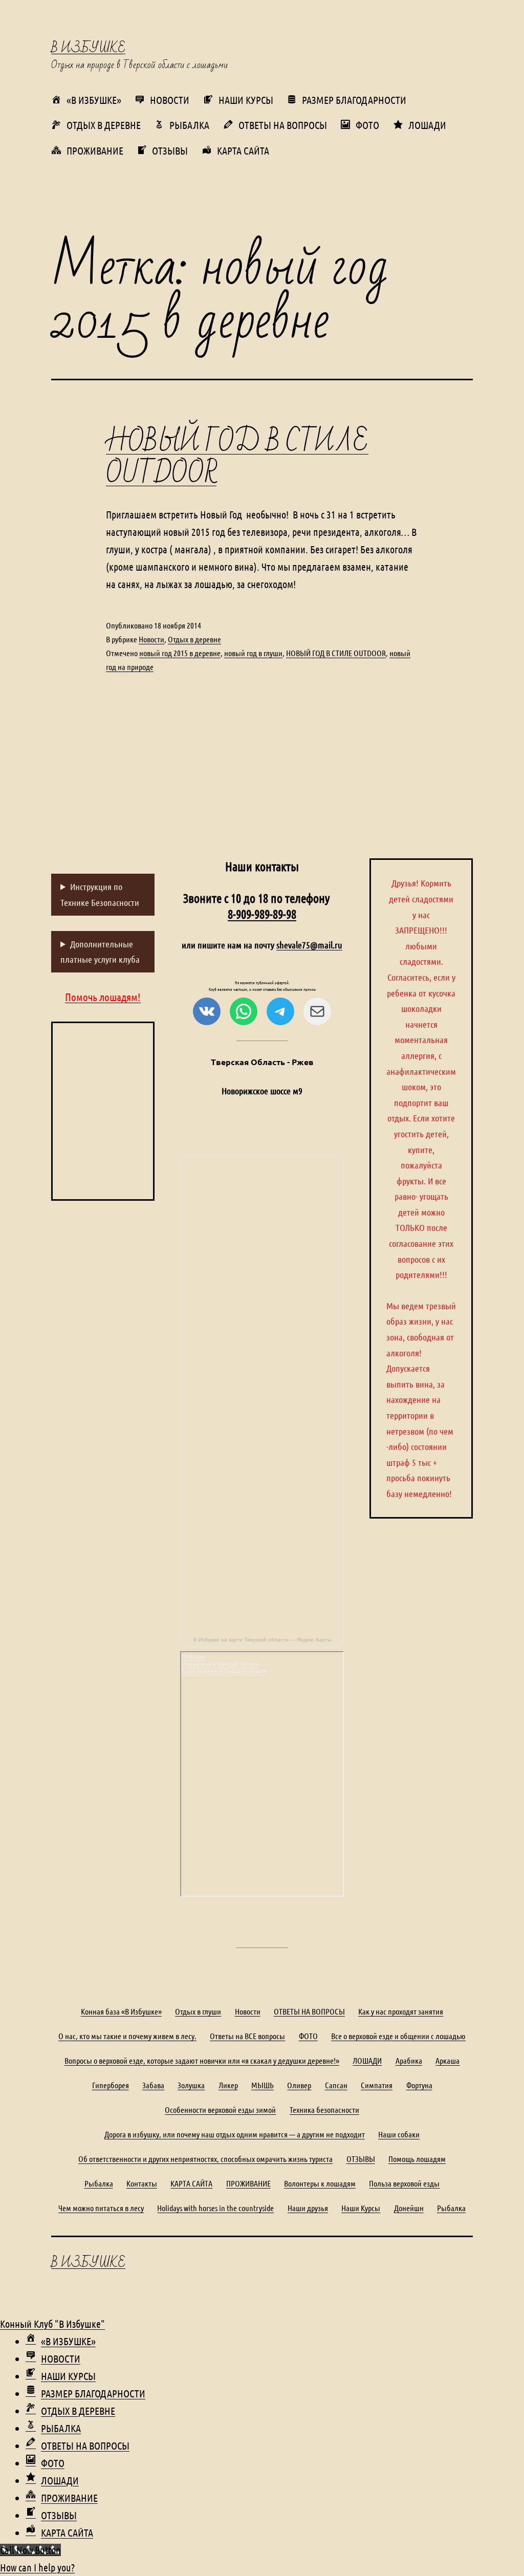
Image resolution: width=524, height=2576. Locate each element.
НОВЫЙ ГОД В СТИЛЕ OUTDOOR (237, 458)
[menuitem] (61, 2341)
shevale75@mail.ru (309, 945)
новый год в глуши (253, 653)
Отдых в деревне (194, 639)
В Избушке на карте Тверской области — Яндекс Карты (262, 1640)
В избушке (88, 48)
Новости (151, 639)
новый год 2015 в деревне (180, 653)
